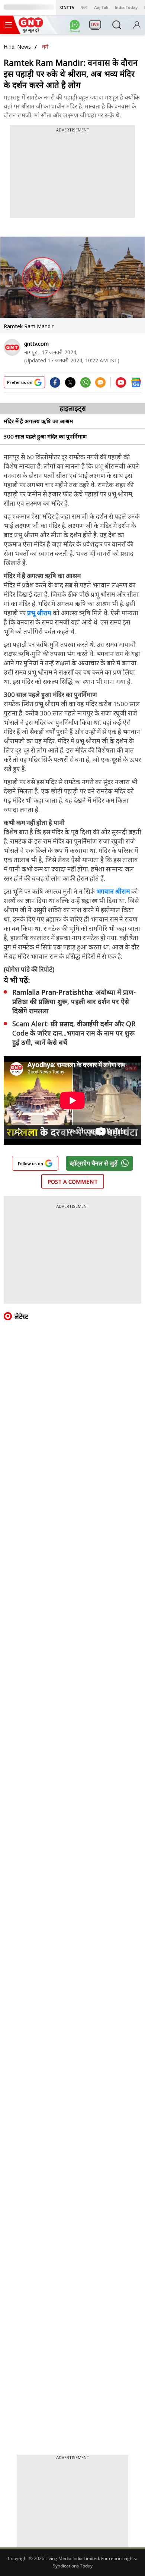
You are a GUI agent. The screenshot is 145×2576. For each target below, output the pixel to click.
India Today (126, 7)
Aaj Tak (101, 7)
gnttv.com (36, 344)
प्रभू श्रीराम (39, 613)
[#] (86, 385)
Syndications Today (73, 2566)
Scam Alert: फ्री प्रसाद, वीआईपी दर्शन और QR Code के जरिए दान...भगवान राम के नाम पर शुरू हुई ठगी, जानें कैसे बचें (74, 1033)
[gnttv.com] (12, 347)
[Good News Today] (31, 30)
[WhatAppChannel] (76, 27)
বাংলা (84, 7)
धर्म (45, 47)
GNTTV (67, 7)
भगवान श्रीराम (113, 891)
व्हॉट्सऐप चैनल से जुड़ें (94, 1163)
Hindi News (17, 47)
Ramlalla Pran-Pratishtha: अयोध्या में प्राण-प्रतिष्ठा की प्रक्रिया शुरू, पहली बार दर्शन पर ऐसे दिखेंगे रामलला (74, 1001)
